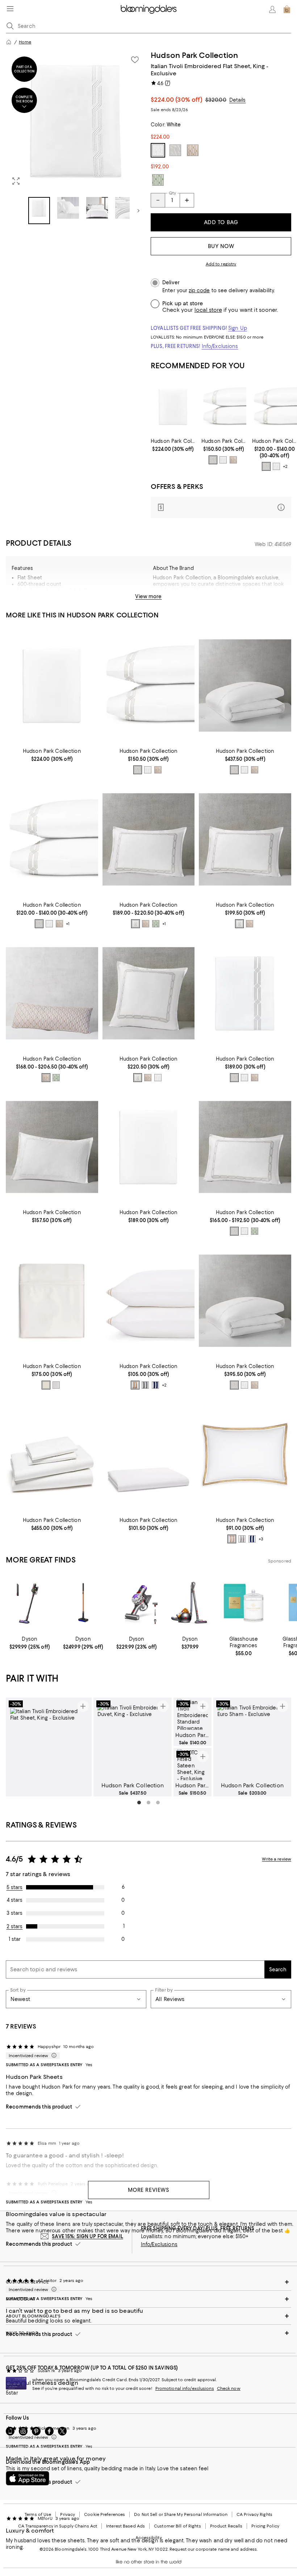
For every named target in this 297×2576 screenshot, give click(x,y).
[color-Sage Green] (156, 924)
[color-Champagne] (233, 460)
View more (148, 596)
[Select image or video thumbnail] (39, 211)
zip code (199, 291)
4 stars (15, 1900)
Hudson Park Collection (194, 55)
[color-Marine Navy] (155, 1385)
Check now (229, 2388)
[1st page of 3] (139, 1803)
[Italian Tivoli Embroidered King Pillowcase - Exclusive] (224, 407)
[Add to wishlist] (135, 60)
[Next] (138, 211)
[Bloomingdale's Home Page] (149, 9)
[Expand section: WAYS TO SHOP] (148, 2333)
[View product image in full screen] (16, 181)
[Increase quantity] (187, 200)
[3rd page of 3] (158, 1803)
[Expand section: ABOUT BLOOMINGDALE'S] (148, 2316)
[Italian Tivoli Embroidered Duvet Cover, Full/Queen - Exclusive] (245, 1301)
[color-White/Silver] (213, 460)
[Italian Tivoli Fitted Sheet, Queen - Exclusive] (149, 1147)
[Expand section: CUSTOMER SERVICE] (148, 2282)
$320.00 (216, 100)
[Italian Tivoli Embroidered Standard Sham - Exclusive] (52, 1147)
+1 (68, 924)
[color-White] (223, 460)
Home (25, 42)
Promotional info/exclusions (185, 2388)
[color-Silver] (135, 924)
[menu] (10, 9)
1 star (15, 1939)
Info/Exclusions (220, 346)
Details (238, 100)
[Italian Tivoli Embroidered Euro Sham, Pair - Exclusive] (149, 993)
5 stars (15, 1887)
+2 (285, 467)
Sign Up (238, 328)
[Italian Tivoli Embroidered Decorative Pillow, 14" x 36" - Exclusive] (52, 993)
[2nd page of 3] (148, 1803)
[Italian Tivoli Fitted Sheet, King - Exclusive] (173, 407)
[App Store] (28, 2478)
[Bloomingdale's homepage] (9, 42)
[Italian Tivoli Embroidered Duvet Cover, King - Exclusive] (245, 686)
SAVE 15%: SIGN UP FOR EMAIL (87, 2236)
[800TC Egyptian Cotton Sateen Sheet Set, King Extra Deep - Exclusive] (52, 1455)
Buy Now (221, 246)
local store (208, 310)
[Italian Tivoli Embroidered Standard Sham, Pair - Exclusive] (245, 840)
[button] (76, 137)
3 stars (14, 1913)
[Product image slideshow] (76, 121)
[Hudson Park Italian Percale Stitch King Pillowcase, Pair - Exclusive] (149, 1301)
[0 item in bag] (287, 9)
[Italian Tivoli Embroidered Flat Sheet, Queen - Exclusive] (245, 993)
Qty (172, 193)
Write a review (277, 1859)
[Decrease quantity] (158, 200)
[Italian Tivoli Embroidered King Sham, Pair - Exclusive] (149, 840)
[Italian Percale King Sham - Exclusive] (245, 1455)
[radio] (213, 460)
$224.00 (177, 100)
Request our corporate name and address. (214, 2549)
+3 (261, 1539)
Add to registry (221, 264)
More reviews (149, 2190)
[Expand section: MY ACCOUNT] (148, 2299)
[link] (173, 445)
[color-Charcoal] (145, 1385)
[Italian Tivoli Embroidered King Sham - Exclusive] (245, 1147)
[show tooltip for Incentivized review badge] (53, 2056)
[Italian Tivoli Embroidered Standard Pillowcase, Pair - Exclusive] (275, 407)
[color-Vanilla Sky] (46, 1385)
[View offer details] (221, 507)
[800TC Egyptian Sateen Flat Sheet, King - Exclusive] (52, 1301)
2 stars (15, 1926)
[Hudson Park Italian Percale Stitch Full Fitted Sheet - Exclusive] (149, 1455)
